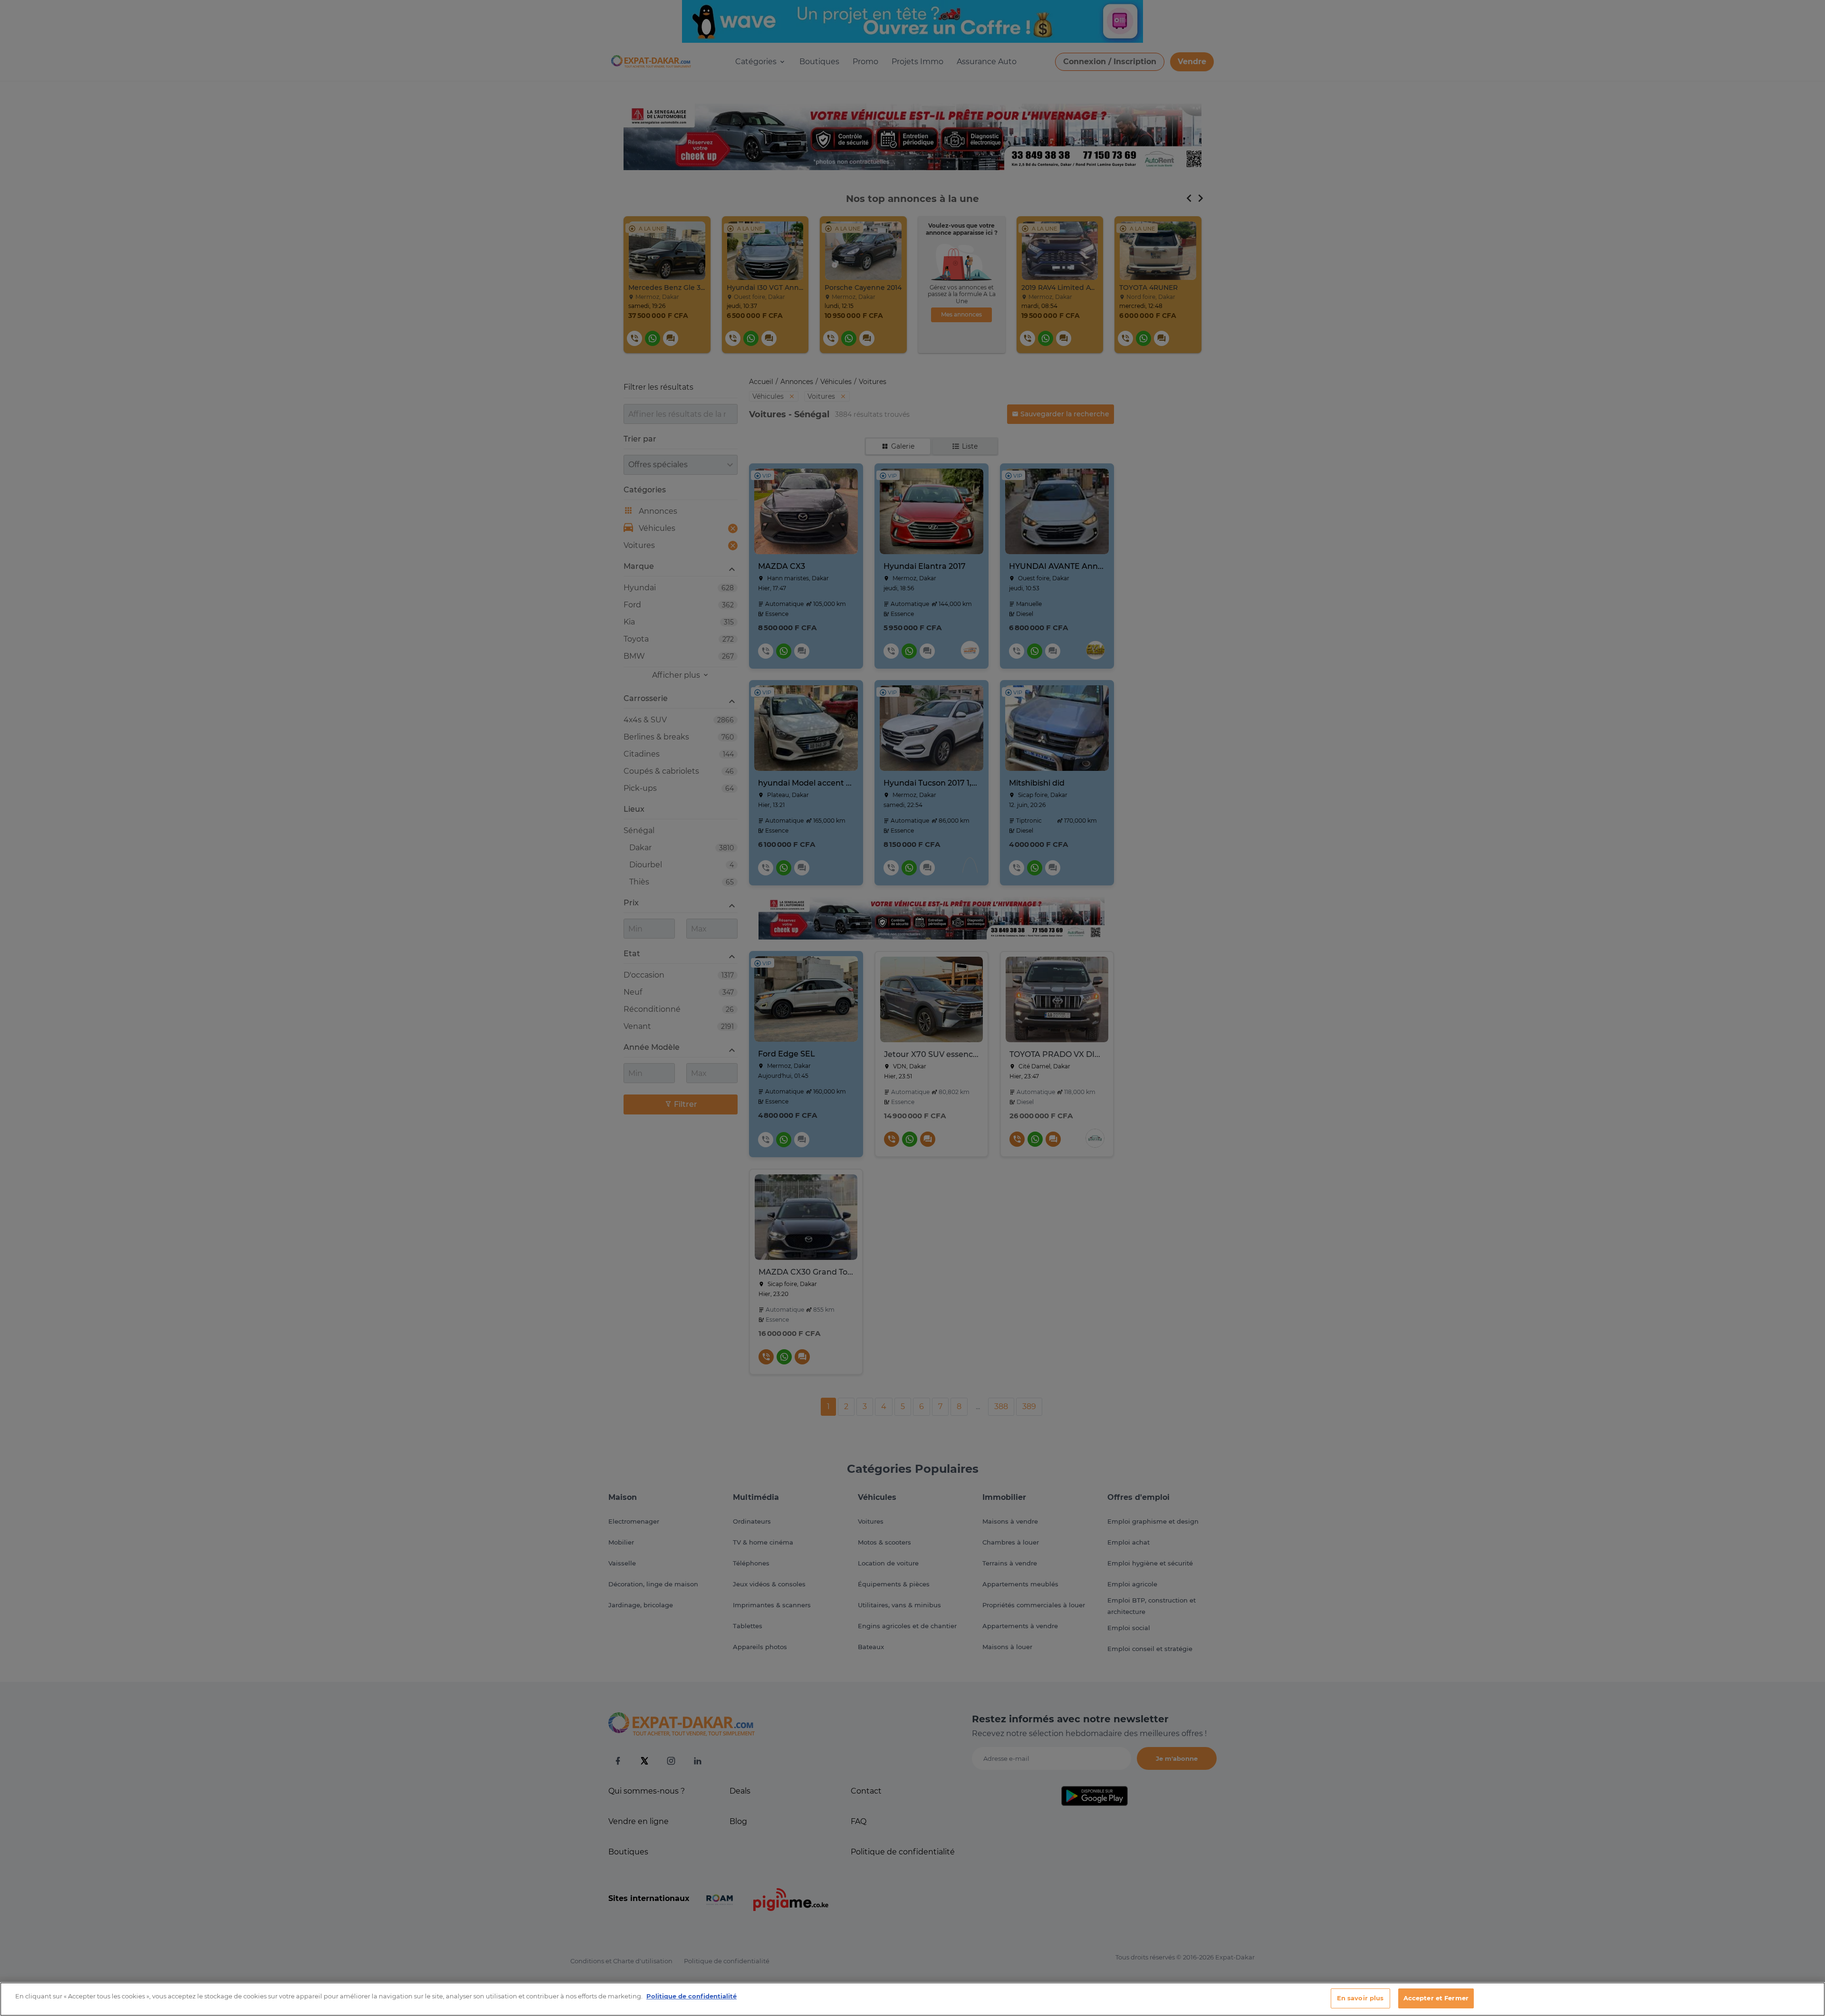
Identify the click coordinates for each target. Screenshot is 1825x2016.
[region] (912, 1999)
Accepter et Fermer (1436, 1998)
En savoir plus (1360, 1998)
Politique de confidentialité (692, 1996)
